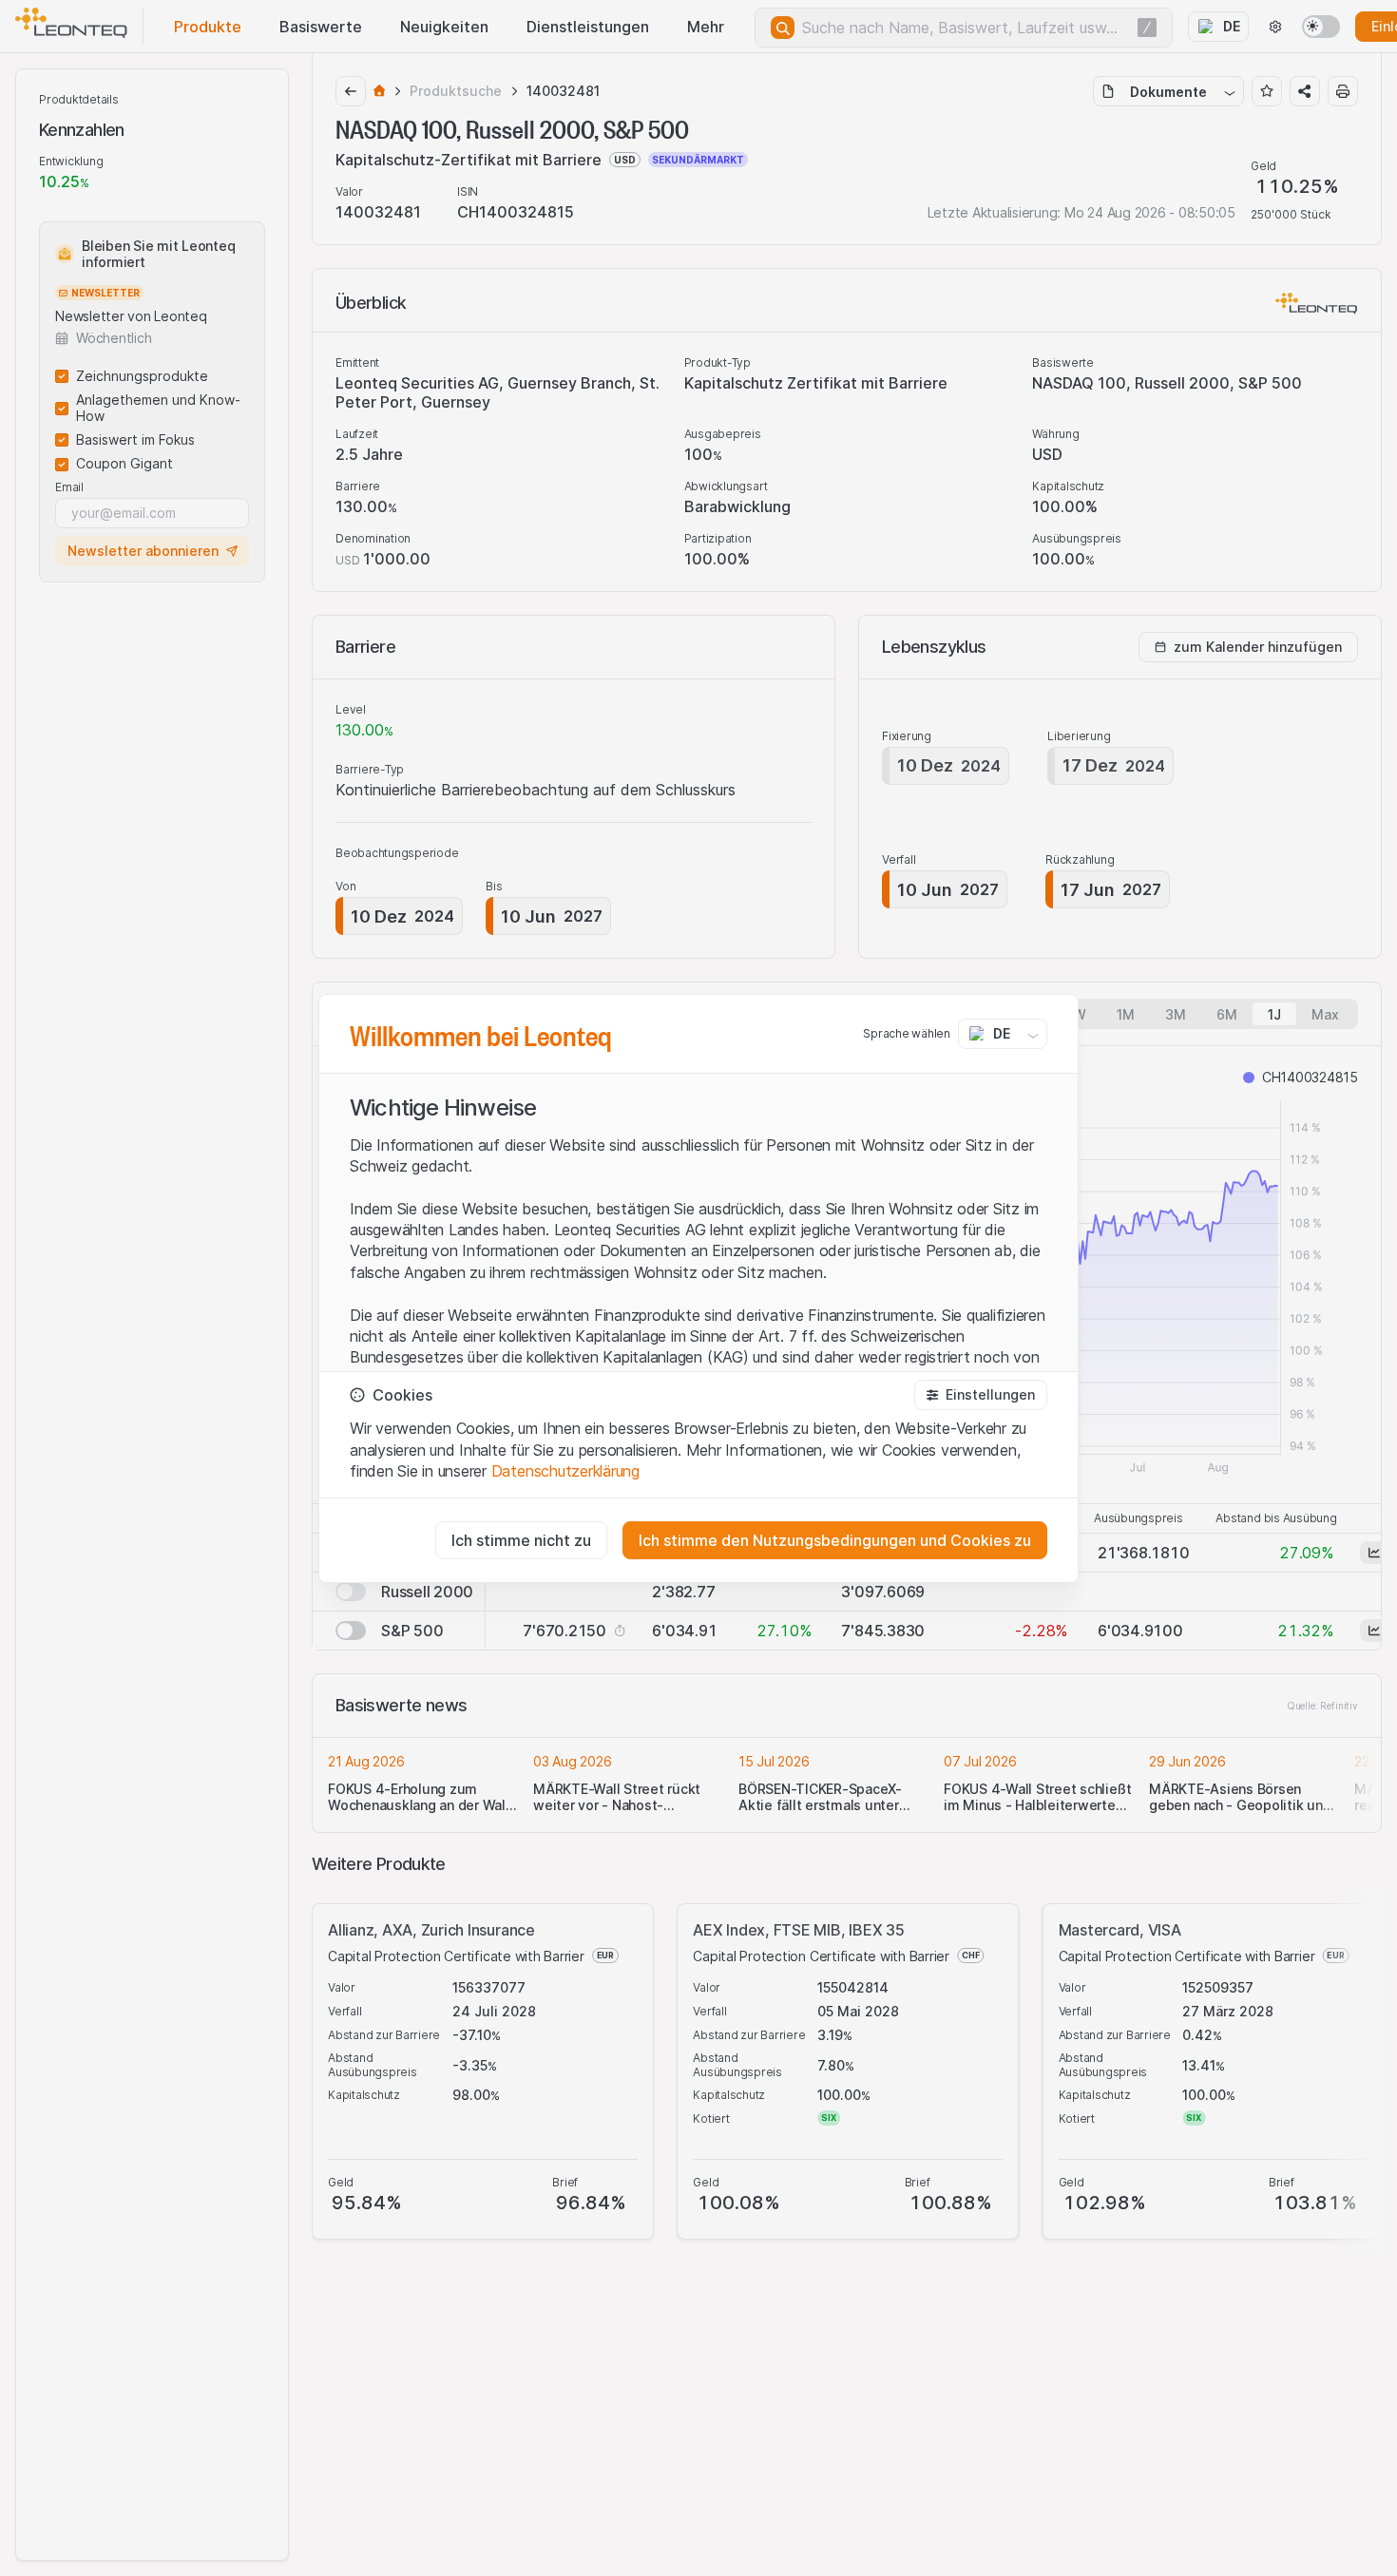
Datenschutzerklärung (565, 1471)
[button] (981, 1395)
